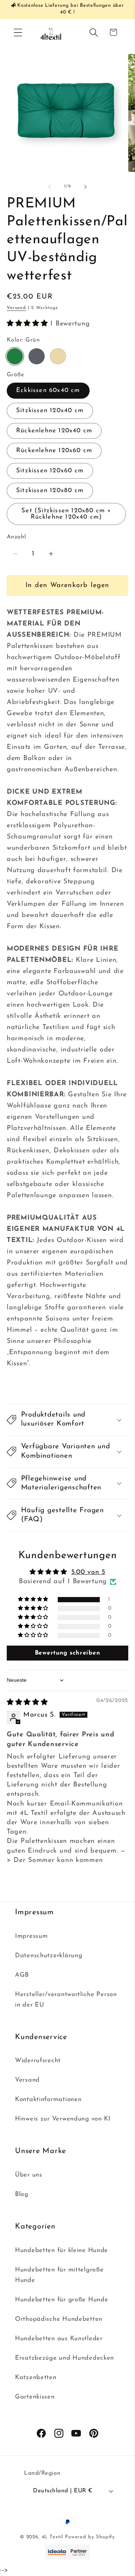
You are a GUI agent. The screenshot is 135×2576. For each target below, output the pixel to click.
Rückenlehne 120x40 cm (54, 431)
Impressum (31, 1936)
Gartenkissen (35, 2397)
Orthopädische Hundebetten (59, 2319)
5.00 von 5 (88, 1572)
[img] (27, 1703)
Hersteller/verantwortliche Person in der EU (66, 2000)
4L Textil (52, 2537)
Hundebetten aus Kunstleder (59, 2339)
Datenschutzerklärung (49, 1956)
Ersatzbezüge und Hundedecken (64, 2358)
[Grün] (15, 356)
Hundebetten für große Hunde (61, 2300)
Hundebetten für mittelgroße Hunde (59, 2275)
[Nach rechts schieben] (85, 187)
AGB (22, 1975)
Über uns (29, 2175)
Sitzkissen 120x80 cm (50, 490)
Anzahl (16, 537)
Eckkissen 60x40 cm (48, 390)
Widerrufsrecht (38, 2061)
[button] (18, 32)
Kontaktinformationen (48, 2099)
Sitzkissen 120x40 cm (50, 410)
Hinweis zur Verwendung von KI (63, 2119)
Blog (22, 2194)
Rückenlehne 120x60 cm (54, 450)
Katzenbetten (36, 2377)
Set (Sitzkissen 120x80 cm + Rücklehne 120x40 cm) (66, 514)
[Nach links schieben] (49, 187)
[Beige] (58, 356)
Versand (16, 308)
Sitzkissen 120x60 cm (50, 471)
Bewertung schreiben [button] (68, 1653)
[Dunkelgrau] (37, 356)
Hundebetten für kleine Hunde (61, 2250)
